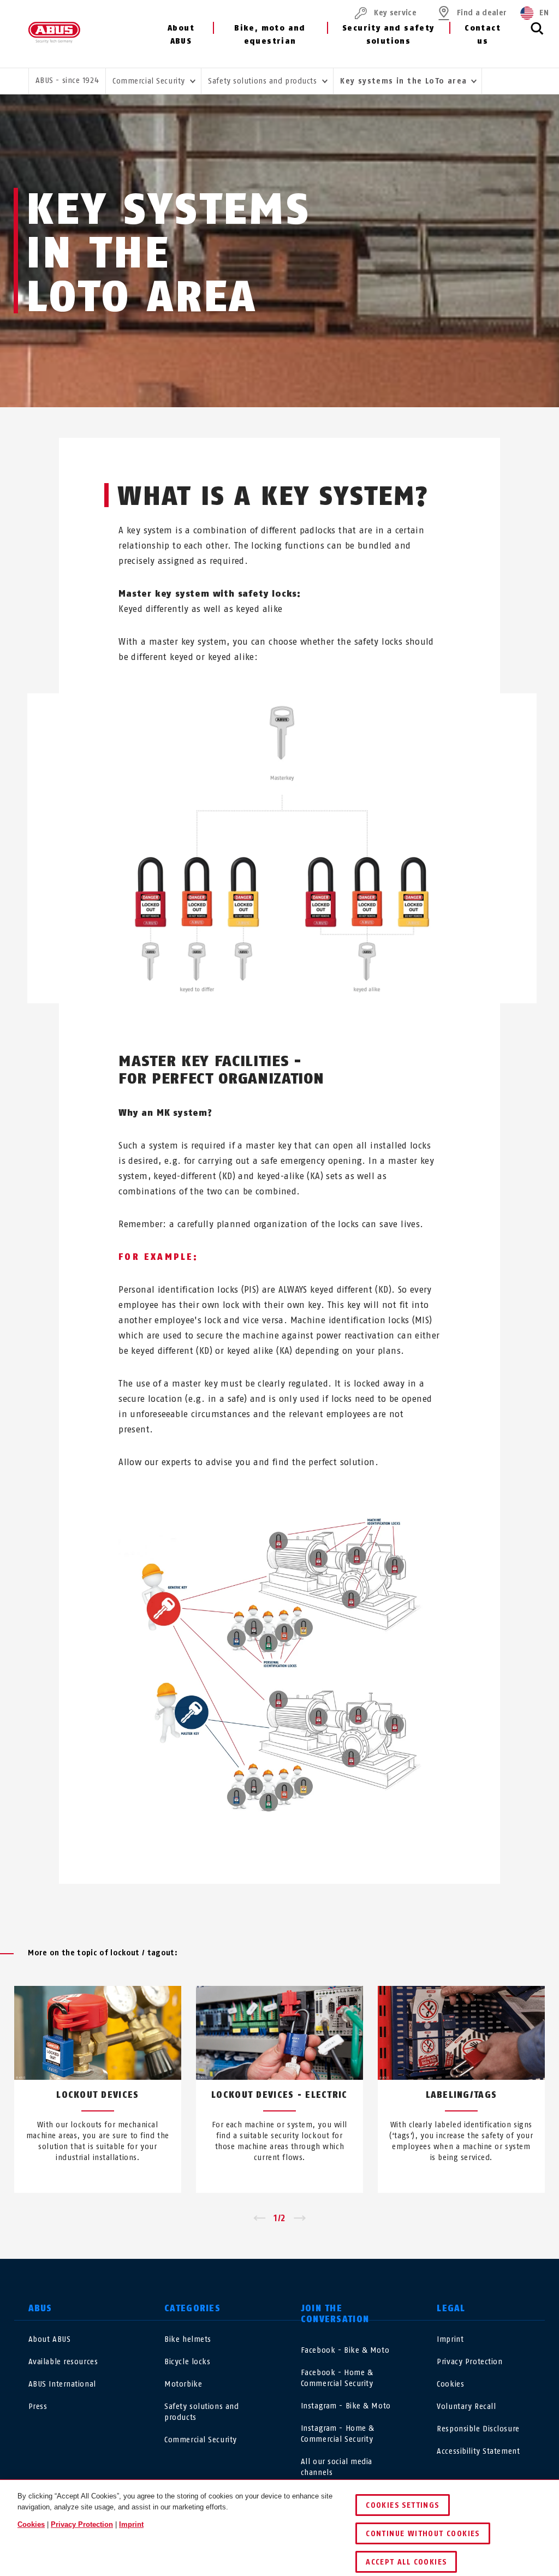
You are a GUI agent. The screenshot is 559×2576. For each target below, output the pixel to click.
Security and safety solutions (388, 35)
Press (38, 2407)
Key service (395, 13)
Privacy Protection (469, 2362)
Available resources (63, 2362)
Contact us (483, 35)
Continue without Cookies (423, 2534)
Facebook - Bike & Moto (345, 2350)
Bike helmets (188, 2339)
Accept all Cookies (406, 2562)
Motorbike (183, 2384)
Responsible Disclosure (478, 2429)
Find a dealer (482, 13)
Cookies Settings (402, 2505)
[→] (300, 2218)
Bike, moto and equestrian (270, 35)
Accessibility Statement (478, 2451)
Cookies (450, 2384)
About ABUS (181, 35)
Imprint (450, 2339)
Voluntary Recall (466, 2407)
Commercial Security (201, 2440)
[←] (259, 2218)
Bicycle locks (187, 2362)
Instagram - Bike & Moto (346, 2406)
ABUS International (62, 2384)
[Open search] (537, 34)
